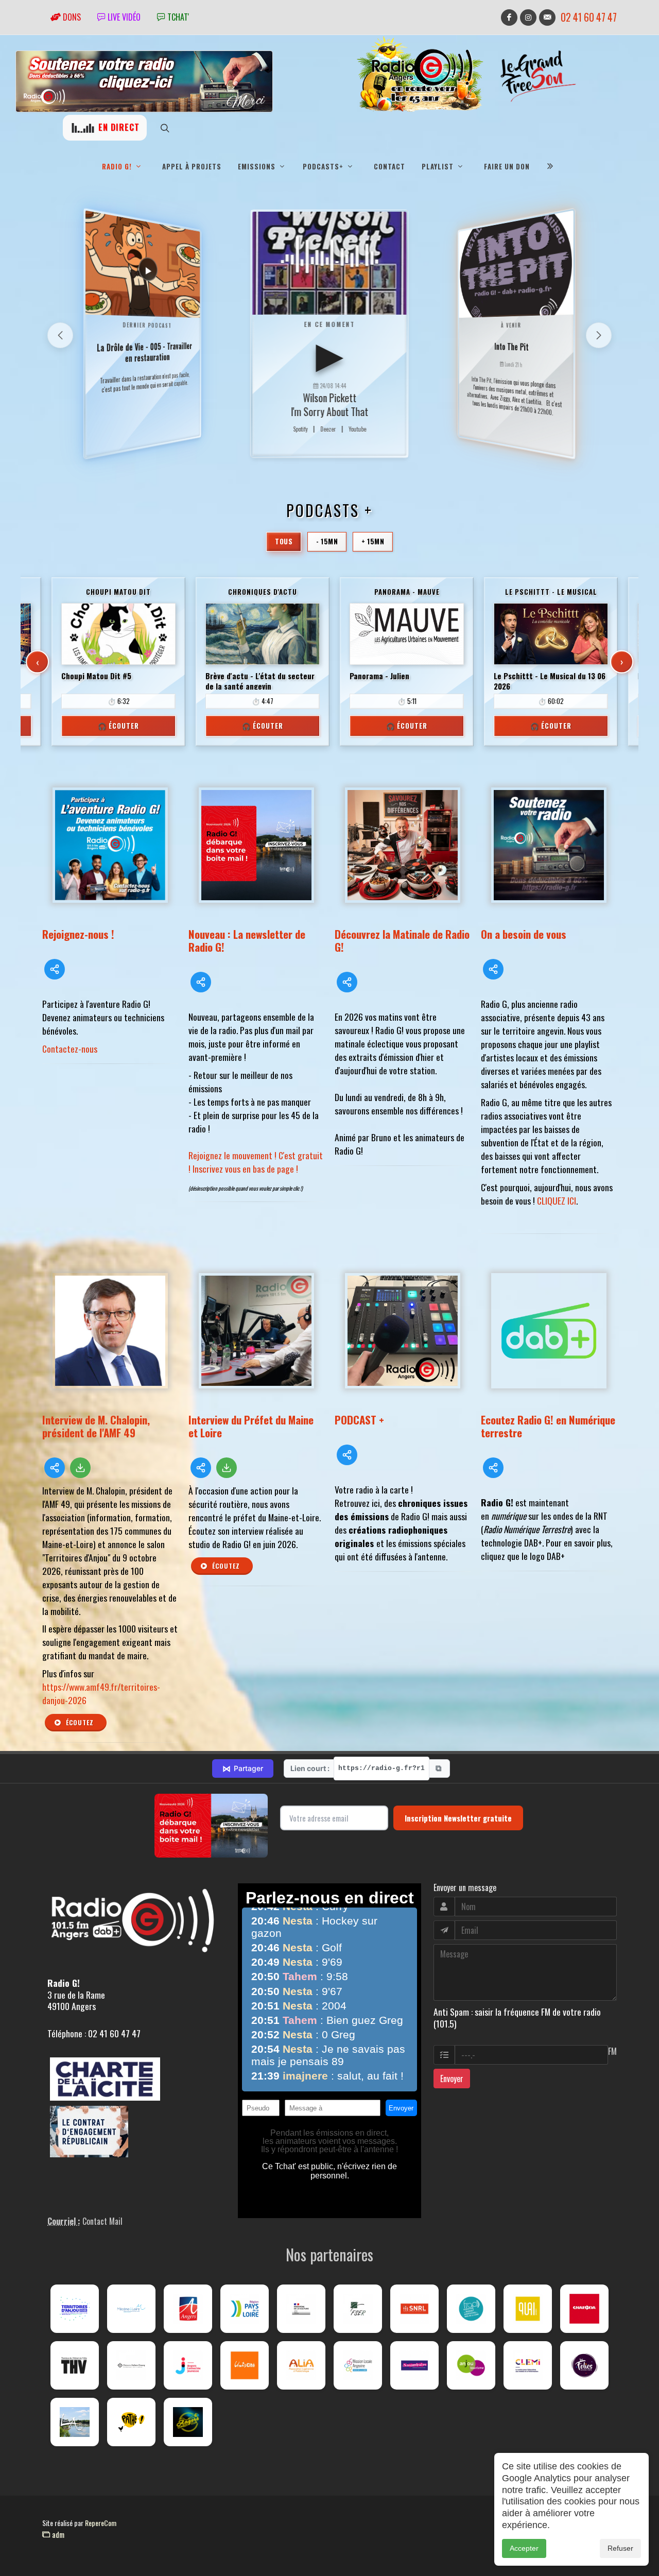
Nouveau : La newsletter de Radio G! (247, 940)
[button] (599, 335)
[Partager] (55, 969)
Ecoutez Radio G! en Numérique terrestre (548, 1426)
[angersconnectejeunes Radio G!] (188, 2365)
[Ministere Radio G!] (301, 2309)
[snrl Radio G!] (414, 2309)
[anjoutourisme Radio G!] (471, 2365)
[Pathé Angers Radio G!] (131, 2422)
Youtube (357, 429)
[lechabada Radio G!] (584, 2309)
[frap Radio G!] (471, 2309)
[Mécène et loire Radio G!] (131, 2309)
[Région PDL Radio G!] (245, 2309)
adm (57, 2534)
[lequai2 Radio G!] (528, 2309)
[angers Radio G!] (188, 2309)
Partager (243, 1768)
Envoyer (452, 2079)
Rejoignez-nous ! (78, 934)
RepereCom (101, 2523)
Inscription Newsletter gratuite (458, 1818)
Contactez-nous (70, 1049)
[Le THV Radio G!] (75, 2365)
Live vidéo (123, 17)
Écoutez (79, 1722)
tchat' (177, 17)
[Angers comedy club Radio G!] (188, 2422)
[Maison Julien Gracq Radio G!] (131, 2365)
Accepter (524, 2548)
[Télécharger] (80, 1468)
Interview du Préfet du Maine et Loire (251, 1426)
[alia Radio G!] (301, 2365)
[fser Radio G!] (358, 2309)
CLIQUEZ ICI (557, 1200)
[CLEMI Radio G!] (528, 2365)
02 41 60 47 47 (589, 17)
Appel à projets (192, 166)
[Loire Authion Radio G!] (75, 2422)
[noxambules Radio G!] (414, 2365)
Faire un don (507, 166)
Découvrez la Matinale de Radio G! (402, 940)
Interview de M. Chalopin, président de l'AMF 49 (96, 1426)
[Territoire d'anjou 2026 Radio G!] (75, 2309)
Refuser (620, 2548)
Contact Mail (102, 2221)
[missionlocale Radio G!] (358, 2365)
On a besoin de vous (524, 934)
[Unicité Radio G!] (245, 2365)
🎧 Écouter (118, 726)
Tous (284, 541)
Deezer (328, 429)
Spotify (300, 429)
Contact (389, 166)
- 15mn (327, 541)
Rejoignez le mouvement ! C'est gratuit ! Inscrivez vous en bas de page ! (256, 1162)
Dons (71, 17)
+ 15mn (373, 541)
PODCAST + (359, 1420)
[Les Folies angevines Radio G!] (584, 2365)
